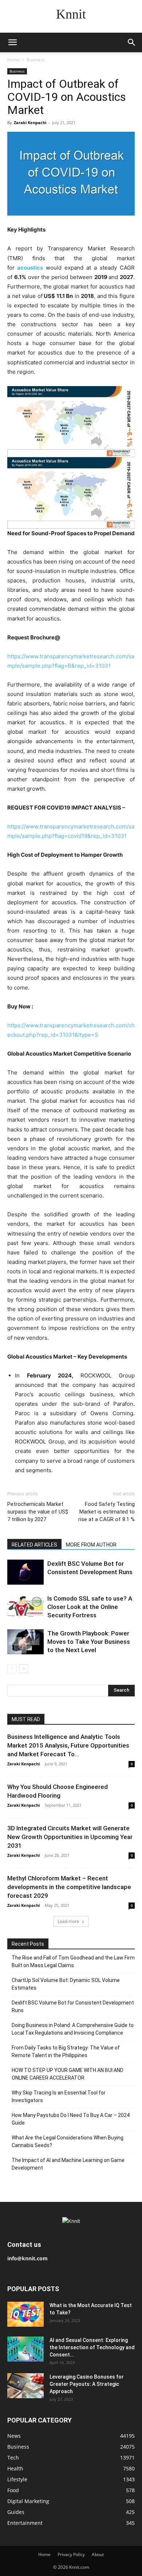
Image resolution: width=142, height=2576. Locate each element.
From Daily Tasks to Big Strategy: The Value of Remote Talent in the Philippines (66, 2051)
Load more (68, 1921)
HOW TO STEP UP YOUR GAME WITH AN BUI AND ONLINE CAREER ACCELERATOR (68, 2074)
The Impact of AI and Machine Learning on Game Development (68, 2164)
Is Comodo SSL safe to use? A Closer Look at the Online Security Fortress (90, 1607)
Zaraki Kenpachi (30, 122)
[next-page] (23, 1669)
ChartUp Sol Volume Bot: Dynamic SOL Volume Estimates (66, 1984)
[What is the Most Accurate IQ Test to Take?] (25, 2314)
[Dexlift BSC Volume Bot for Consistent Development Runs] (25, 1572)
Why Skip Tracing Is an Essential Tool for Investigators (59, 2096)
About (98, 2554)
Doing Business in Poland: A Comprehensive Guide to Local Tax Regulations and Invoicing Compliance (73, 2029)
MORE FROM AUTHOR (91, 1545)
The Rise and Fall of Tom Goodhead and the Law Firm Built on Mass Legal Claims (73, 1961)
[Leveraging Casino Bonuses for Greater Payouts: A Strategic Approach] (25, 2386)
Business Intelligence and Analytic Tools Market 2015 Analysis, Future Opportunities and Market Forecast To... (68, 1745)
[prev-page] (12, 1669)
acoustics (30, 268)
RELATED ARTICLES (34, 1545)
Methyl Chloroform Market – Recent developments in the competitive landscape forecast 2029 (69, 1887)
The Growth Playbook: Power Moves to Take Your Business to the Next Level (89, 1642)
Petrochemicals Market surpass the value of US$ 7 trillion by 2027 (38, 1512)
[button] (12, 42)
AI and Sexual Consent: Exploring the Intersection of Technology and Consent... (92, 2347)
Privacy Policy (71, 2554)
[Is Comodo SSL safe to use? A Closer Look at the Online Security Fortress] (25, 1607)
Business (36, 60)
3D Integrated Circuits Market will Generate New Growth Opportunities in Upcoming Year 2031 (70, 1837)
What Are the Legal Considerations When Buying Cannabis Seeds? (68, 2141)
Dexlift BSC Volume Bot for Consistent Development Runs (73, 2006)
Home (13, 60)
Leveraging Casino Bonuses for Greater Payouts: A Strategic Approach (87, 2384)
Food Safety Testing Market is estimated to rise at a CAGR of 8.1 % (106, 1512)
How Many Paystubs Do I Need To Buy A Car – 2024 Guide (71, 2119)
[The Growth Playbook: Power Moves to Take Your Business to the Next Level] (25, 1642)
